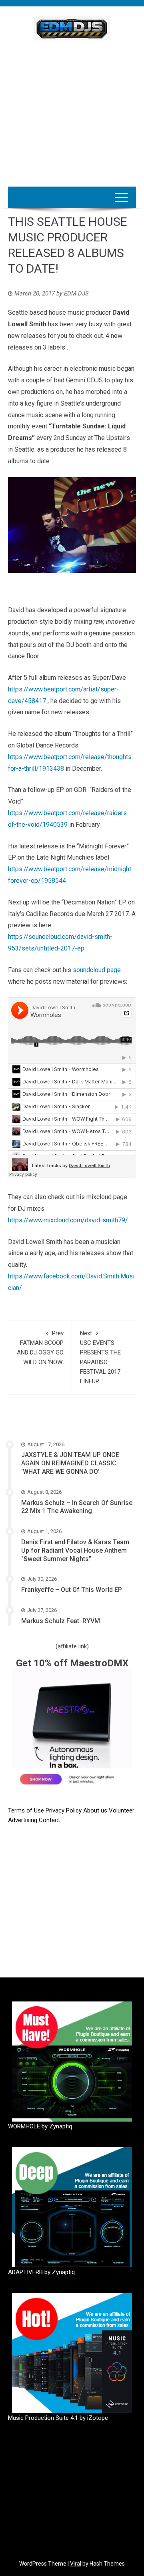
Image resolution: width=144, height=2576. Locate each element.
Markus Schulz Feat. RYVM (61, 1621)
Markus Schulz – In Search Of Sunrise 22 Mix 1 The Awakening (77, 1507)
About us (96, 1810)
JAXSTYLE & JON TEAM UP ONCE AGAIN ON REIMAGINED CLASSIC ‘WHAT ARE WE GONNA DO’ (70, 1463)
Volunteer (122, 1810)
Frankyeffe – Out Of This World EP (72, 1590)
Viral (76, 2564)
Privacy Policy (64, 1810)
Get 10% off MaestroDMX (72, 1663)
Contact (49, 1820)
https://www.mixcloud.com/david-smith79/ (68, 1220)
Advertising (23, 1820)
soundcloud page (97, 970)
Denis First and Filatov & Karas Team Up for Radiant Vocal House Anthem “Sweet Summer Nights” (75, 1550)
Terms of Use (26, 1810)
